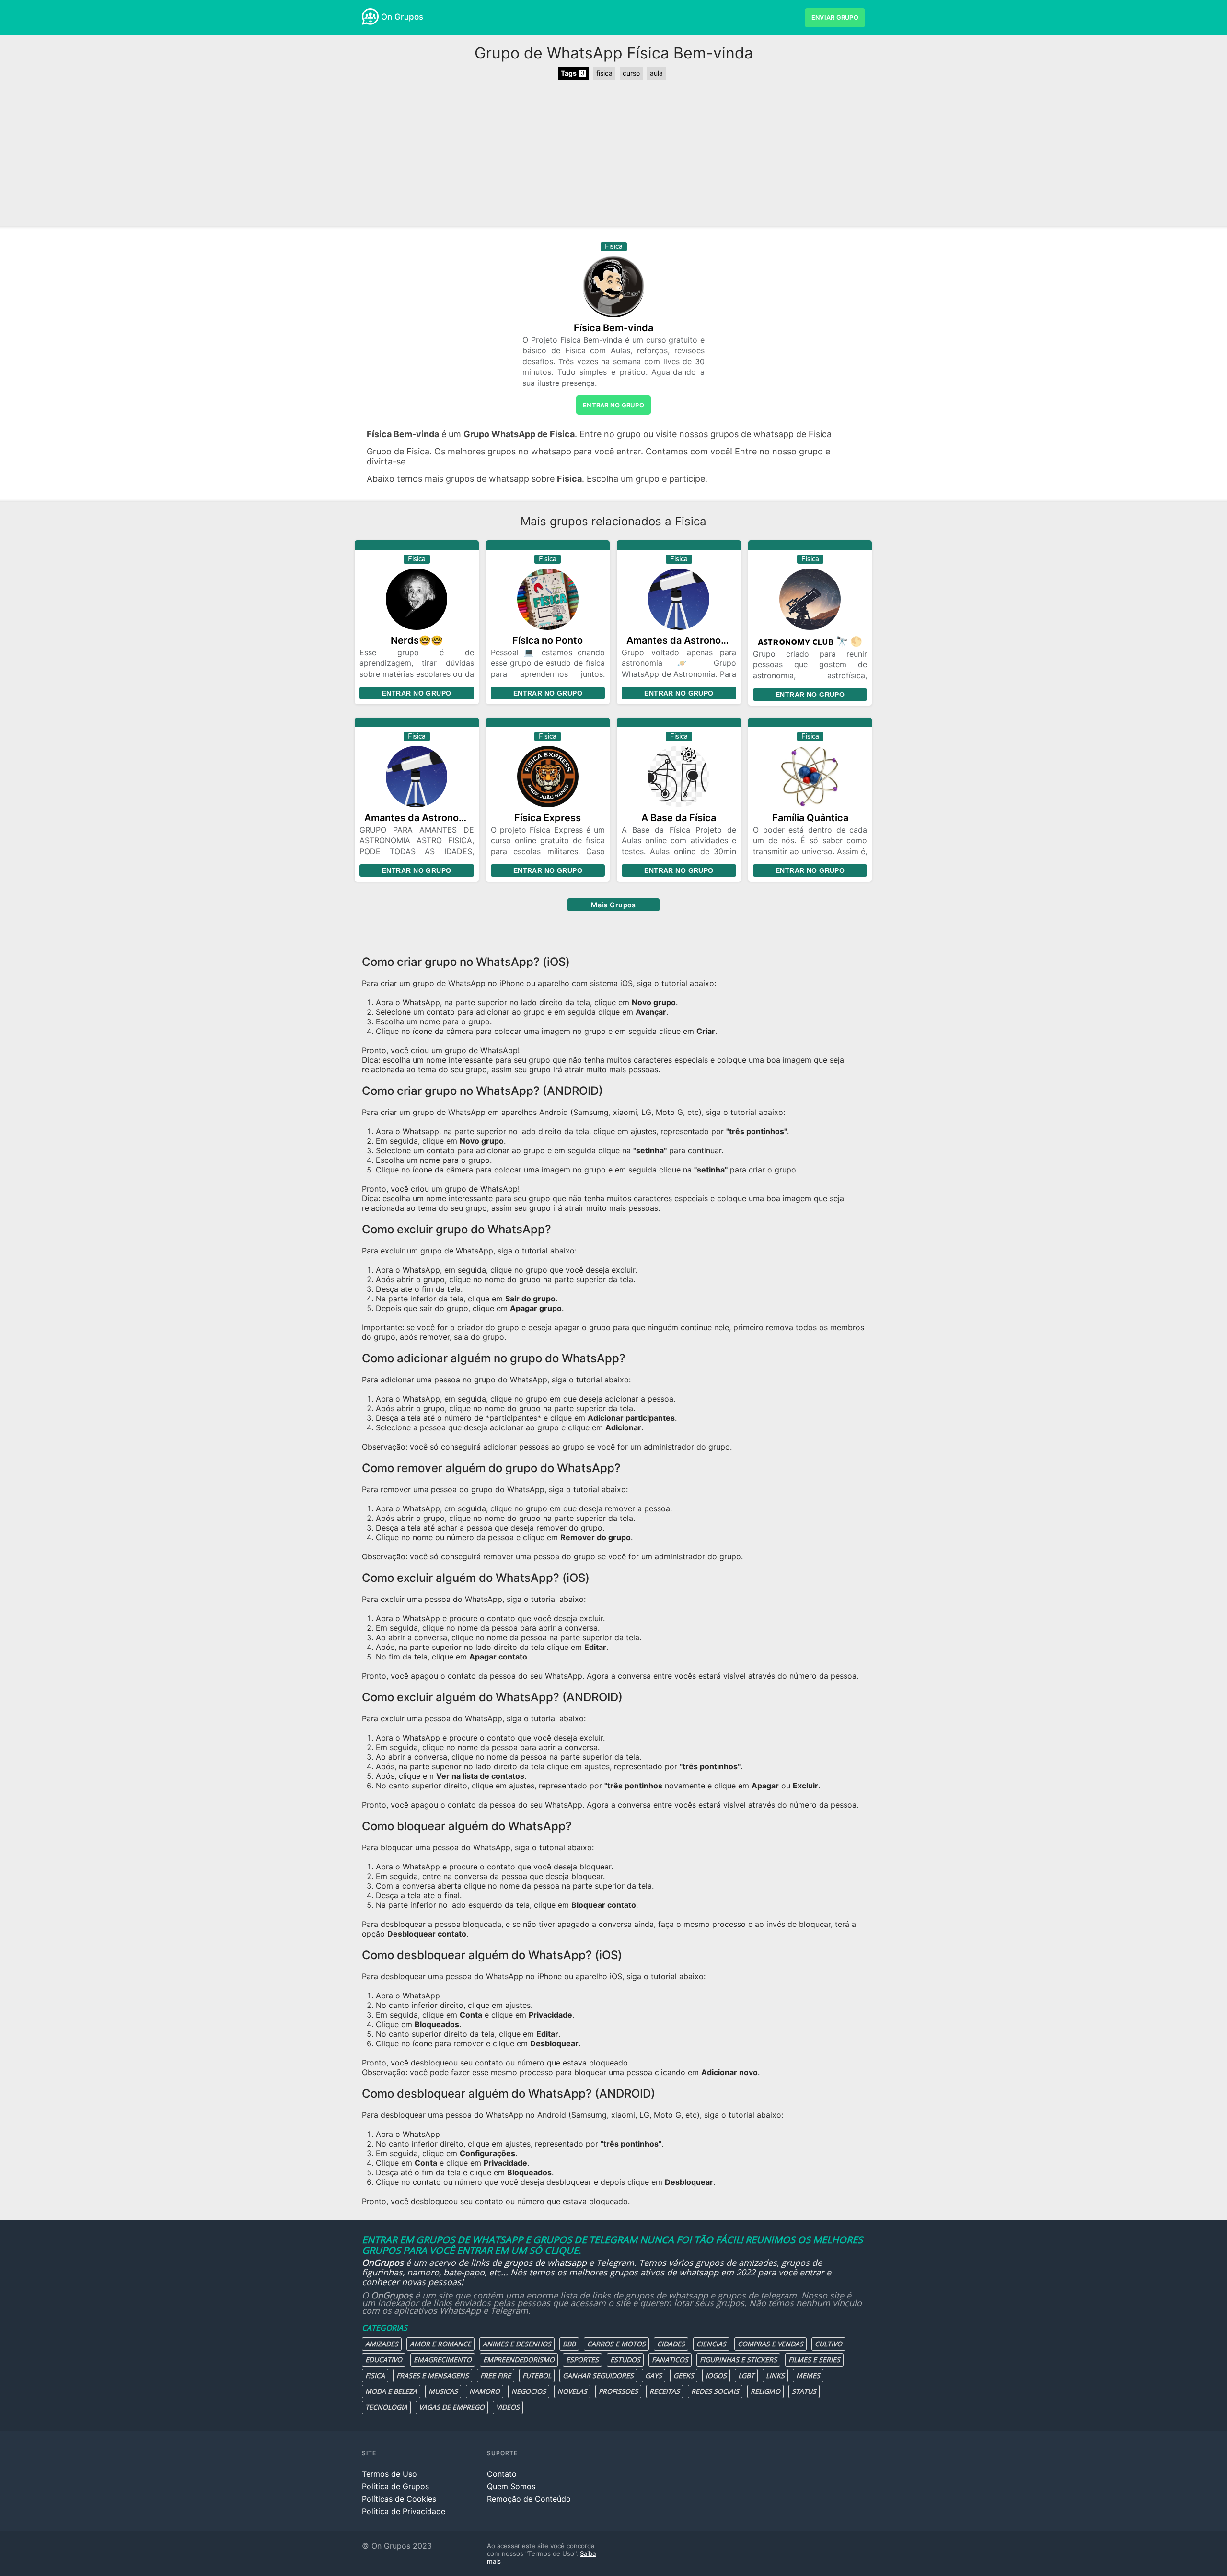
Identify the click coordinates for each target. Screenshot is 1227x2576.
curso (631, 73)
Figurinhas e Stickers (738, 2360)
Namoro (485, 2391)
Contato (502, 2474)
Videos (508, 2407)
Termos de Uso (389, 2474)
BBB (569, 2344)
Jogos (716, 2375)
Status (804, 2391)
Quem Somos (511, 2486)
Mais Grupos (613, 905)
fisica (604, 73)
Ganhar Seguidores (598, 2375)
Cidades (671, 2344)
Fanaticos (670, 2360)
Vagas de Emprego (452, 2407)
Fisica (375, 2375)
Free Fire (496, 2375)
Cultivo (828, 2344)
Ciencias (711, 2344)
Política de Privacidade (404, 2511)
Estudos (625, 2360)
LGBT (746, 2375)
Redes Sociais (715, 2391)
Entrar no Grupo (417, 693)
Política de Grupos (395, 2486)
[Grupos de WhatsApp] (370, 17)
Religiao (765, 2391)
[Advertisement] (613, 154)
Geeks (684, 2375)
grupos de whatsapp (545, 2263)
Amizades (382, 2344)
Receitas (665, 2391)
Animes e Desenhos (517, 2344)
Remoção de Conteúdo (529, 2499)
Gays (654, 2375)
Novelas (572, 2391)
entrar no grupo (613, 405)
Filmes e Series (814, 2360)
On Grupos (402, 17)
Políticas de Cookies (399, 2499)
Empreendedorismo (519, 2360)
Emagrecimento (443, 2360)
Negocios (529, 2391)
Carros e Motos (616, 2344)
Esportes (582, 2360)
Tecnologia (386, 2407)
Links (775, 2375)
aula (656, 73)
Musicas (443, 2391)
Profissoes (618, 2391)
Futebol (537, 2375)
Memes (808, 2375)
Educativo (384, 2360)
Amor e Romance (440, 2344)
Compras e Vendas (770, 2344)
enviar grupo (835, 17)
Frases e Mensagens (433, 2375)
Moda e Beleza (391, 2391)
